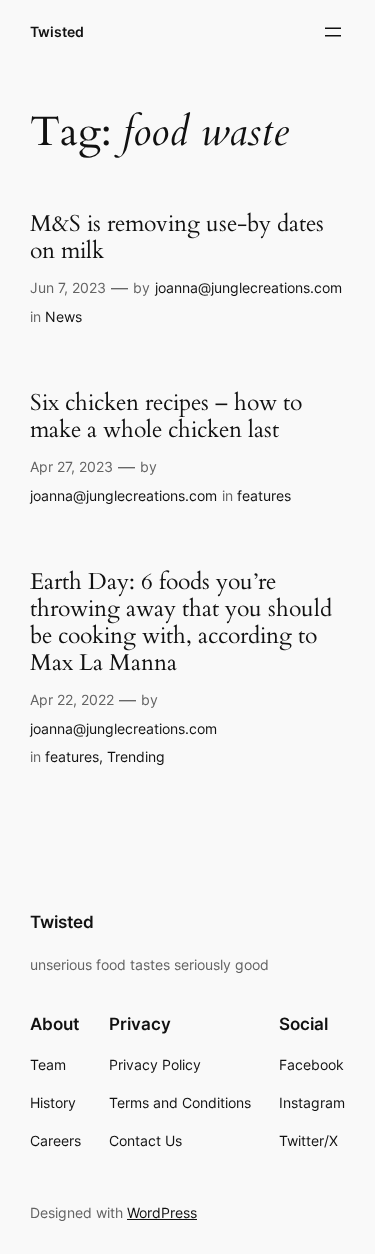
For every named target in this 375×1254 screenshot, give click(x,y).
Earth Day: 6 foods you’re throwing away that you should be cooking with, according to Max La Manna (181, 623)
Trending (136, 756)
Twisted (57, 31)
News (63, 316)
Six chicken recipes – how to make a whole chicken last (166, 417)
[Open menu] (333, 32)
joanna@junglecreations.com (248, 287)
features (264, 495)
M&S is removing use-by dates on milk (177, 238)
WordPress (162, 1212)
